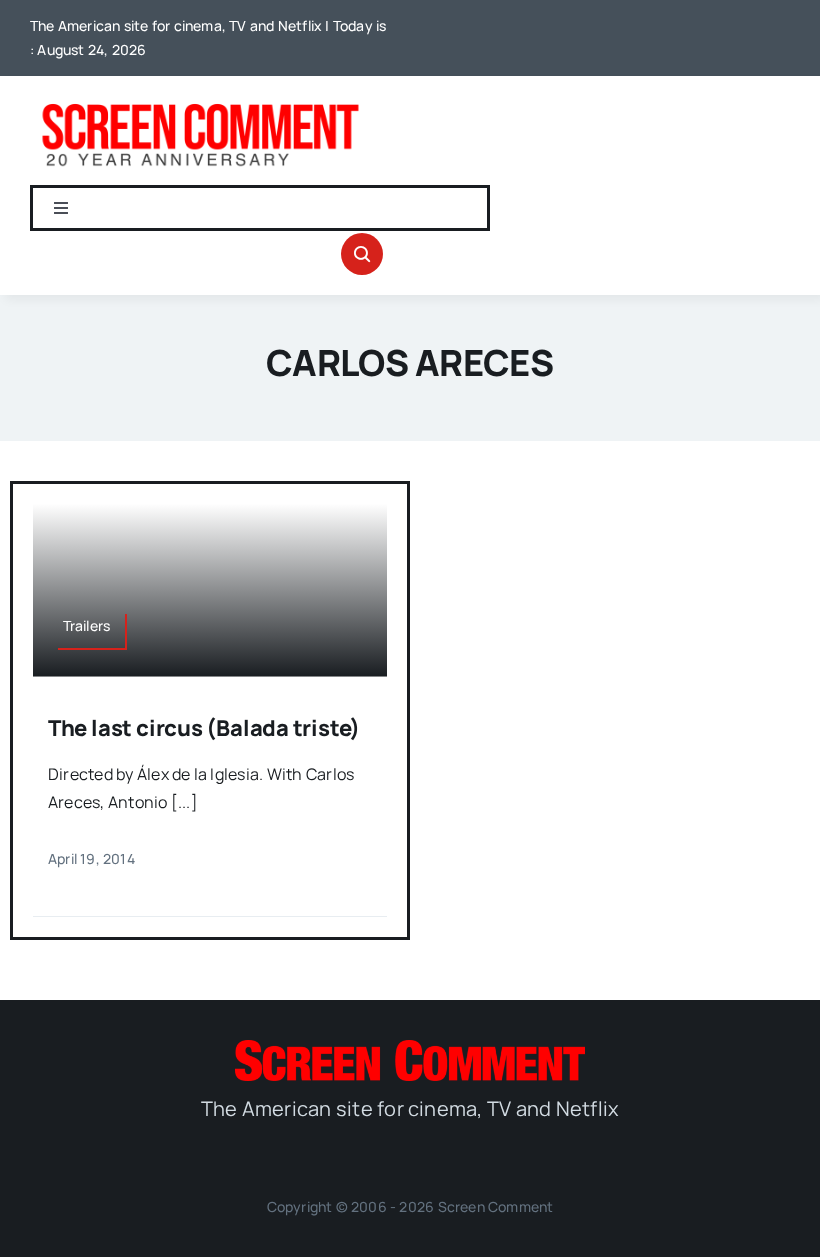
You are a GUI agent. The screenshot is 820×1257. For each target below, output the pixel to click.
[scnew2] (200, 104)
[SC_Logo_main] (410, 1048)
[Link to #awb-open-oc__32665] (362, 254)
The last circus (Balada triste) (204, 728)
